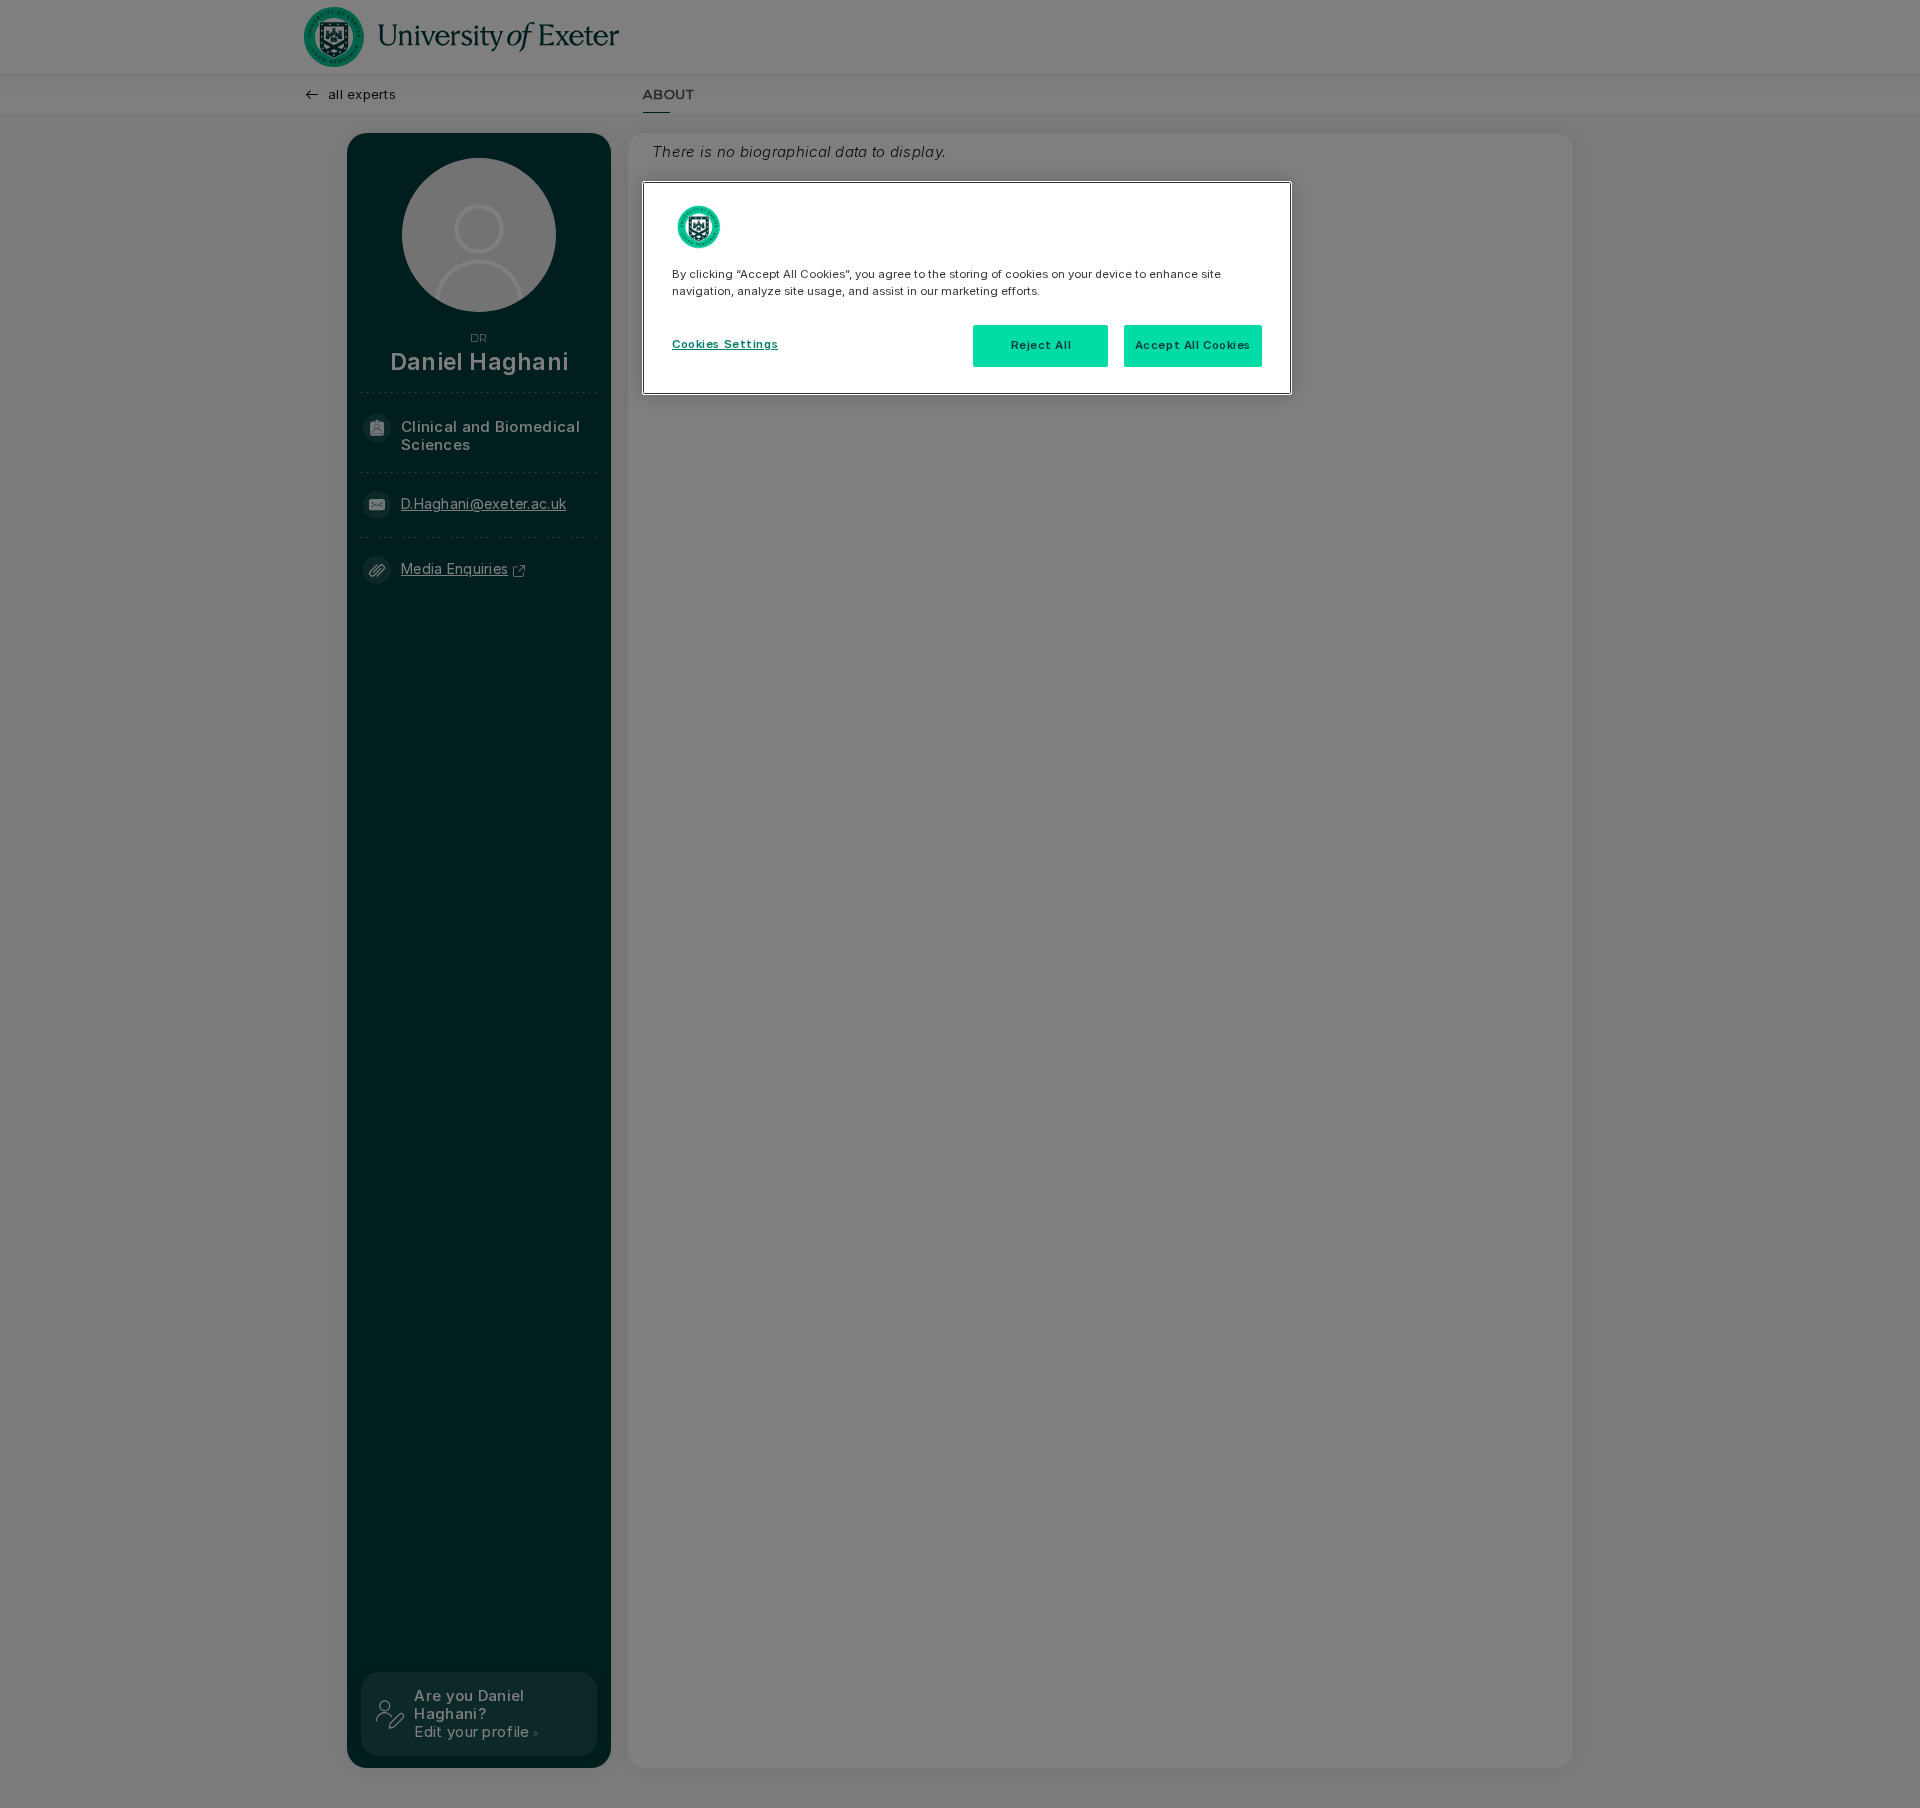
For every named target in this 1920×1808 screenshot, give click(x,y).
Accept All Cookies (1193, 345)
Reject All (1041, 345)
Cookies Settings (725, 344)
